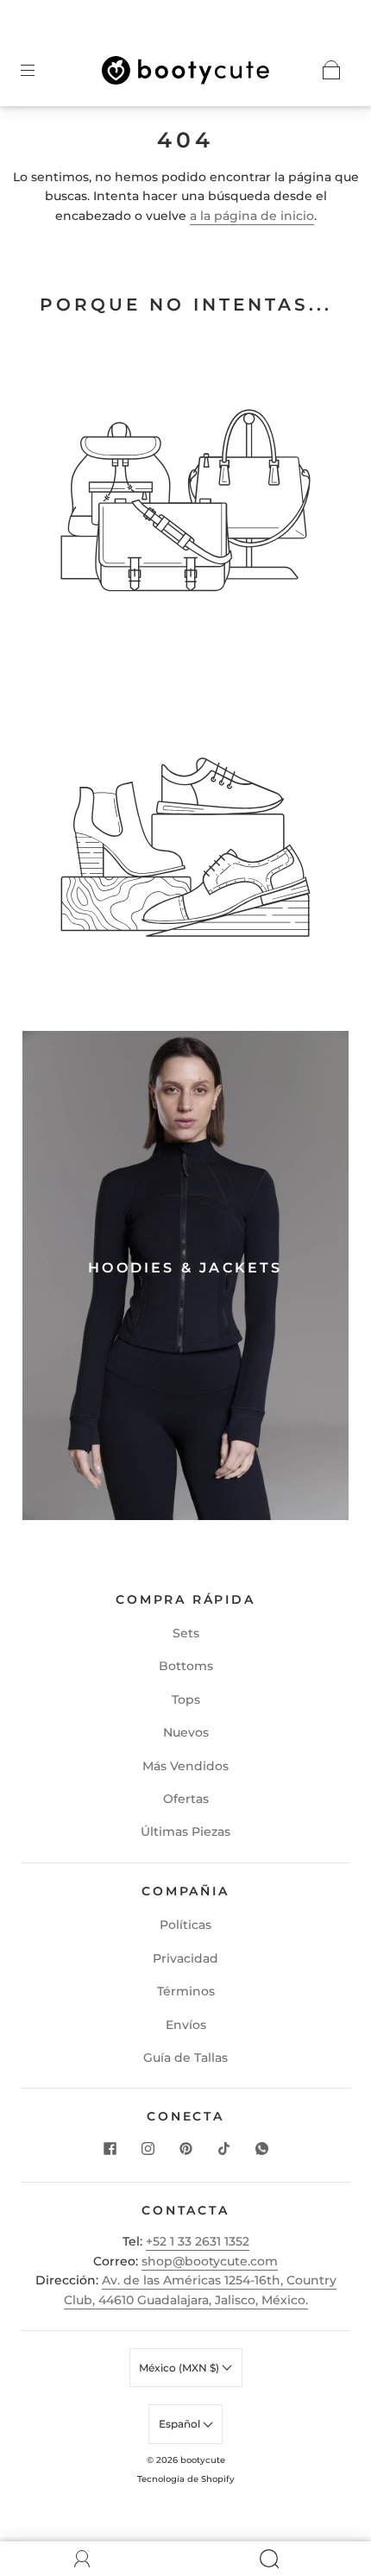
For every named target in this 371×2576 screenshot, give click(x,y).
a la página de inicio (252, 216)
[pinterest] (185, 2149)
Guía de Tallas (185, 2058)
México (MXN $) (180, 2368)
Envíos (186, 2025)
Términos (186, 1991)
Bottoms (186, 1666)
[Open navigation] (40, 70)
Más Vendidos (185, 1766)
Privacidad (185, 1958)
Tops (186, 1700)
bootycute (203, 2460)
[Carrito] (331, 70)
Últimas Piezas (185, 1831)
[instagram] (148, 2149)
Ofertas (186, 1799)
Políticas (185, 1925)
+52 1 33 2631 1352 (198, 2241)
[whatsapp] (261, 2149)
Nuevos (186, 1732)
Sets (186, 1633)
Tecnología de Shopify (186, 2479)
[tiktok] (223, 2149)
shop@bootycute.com (210, 2261)
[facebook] (110, 2149)
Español (181, 2424)
